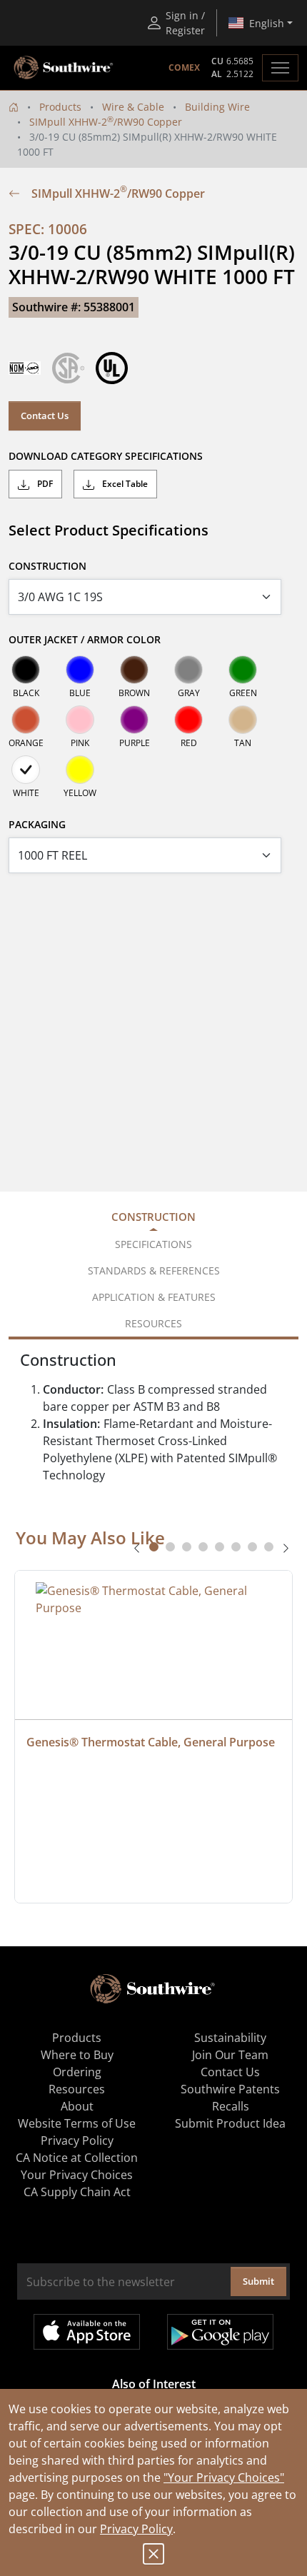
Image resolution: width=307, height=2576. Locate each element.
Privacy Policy (136, 2529)
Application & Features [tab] (154, 1297)
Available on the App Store (87, 2332)
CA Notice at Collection (77, 2158)
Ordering (77, 2072)
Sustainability (230, 2038)
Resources (77, 2089)
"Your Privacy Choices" (224, 2477)
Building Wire (217, 107)
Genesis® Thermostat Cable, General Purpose (151, 1742)
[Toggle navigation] (280, 68)
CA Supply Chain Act (77, 2192)
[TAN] (243, 720)
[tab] (154, 1547)
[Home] (14, 107)
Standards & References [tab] (154, 1271)
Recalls (231, 2106)
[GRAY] (188, 670)
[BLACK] (26, 670)
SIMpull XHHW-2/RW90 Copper (106, 122)
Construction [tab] (153, 1217)
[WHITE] (26, 770)
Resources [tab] (153, 1323)
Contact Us (45, 416)
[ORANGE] (26, 720)
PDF (44, 484)
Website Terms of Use (77, 2123)
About (77, 2106)
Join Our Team (230, 2055)
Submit (258, 2281)
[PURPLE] (134, 720)
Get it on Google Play (220, 2332)
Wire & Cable (133, 107)
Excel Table (124, 484)
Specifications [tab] (153, 1244)
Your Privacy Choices (77, 2175)
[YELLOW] (80, 770)
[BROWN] (134, 670)
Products (60, 107)
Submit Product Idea (230, 2123)
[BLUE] (80, 670)
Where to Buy (77, 2055)
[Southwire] (64, 68)
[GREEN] (243, 670)
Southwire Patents (230, 2089)
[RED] (188, 720)
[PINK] (80, 720)
